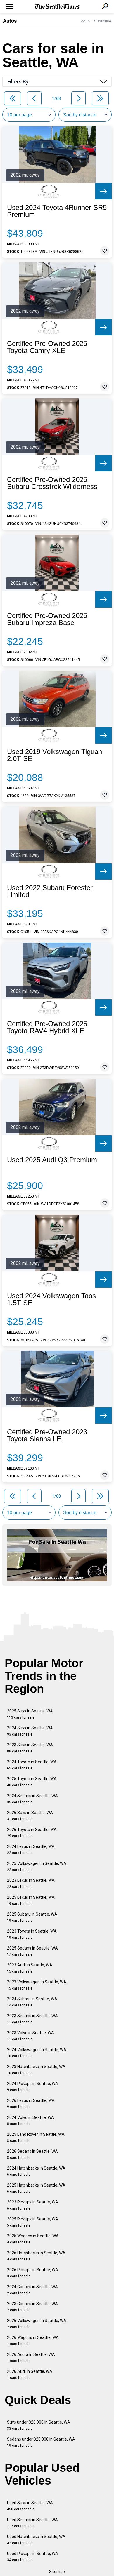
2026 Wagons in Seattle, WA (33, 2341)
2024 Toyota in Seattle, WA (32, 1765)
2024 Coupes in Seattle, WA (32, 2290)
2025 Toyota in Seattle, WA (32, 1782)
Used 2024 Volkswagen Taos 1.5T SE (51, 1299)
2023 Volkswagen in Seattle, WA (37, 1985)
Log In (84, 21)
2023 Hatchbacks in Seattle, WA (36, 2070)
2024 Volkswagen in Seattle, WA (37, 2053)
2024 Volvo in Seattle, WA (31, 2120)
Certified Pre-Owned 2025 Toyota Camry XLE (47, 347)
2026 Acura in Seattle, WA (31, 2357)
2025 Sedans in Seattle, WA (32, 1951)
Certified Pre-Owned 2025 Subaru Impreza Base (47, 619)
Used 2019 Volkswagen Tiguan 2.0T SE (55, 755)
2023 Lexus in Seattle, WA (31, 1883)
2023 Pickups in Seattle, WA (33, 2205)
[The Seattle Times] (57, 7)
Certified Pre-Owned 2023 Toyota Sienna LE (47, 1435)
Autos (10, 21)
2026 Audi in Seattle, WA (30, 2374)
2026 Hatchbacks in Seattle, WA (36, 2256)
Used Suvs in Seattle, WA (30, 2506)
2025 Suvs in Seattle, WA (30, 1714)
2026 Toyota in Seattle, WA (32, 1833)
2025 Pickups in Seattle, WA (33, 2222)
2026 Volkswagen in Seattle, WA (37, 2324)
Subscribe (103, 21)
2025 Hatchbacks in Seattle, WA (36, 2188)
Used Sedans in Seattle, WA (32, 2523)
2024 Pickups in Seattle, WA (33, 2087)
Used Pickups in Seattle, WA (33, 2557)
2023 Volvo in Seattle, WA (31, 2036)
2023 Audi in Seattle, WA (30, 1968)
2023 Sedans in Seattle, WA (32, 2019)
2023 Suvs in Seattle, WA (30, 1748)
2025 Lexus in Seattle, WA (31, 1900)
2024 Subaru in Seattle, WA (32, 2002)
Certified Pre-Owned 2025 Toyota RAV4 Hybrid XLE (47, 1027)
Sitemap (57, 2572)
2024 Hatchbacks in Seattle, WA (36, 2171)
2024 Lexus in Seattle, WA (31, 1850)
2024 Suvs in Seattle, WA (30, 1731)
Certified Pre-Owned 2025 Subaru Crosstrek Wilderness (52, 483)
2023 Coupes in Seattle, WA (32, 2307)
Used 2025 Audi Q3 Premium (52, 1160)
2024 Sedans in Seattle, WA (32, 1799)
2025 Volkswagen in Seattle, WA (37, 1866)
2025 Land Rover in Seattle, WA (36, 2137)
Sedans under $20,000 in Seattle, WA (41, 2442)
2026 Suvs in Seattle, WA (30, 1816)
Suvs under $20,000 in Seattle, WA (39, 2425)
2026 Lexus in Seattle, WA (31, 2104)
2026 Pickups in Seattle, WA (33, 2273)
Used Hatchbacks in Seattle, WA (36, 2540)
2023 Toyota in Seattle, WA (32, 1934)
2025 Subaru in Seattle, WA (32, 1917)
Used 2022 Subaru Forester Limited (50, 891)
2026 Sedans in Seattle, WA (32, 2154)
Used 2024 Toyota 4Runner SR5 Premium (57, 211)
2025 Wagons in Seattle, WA (33, 2239)
